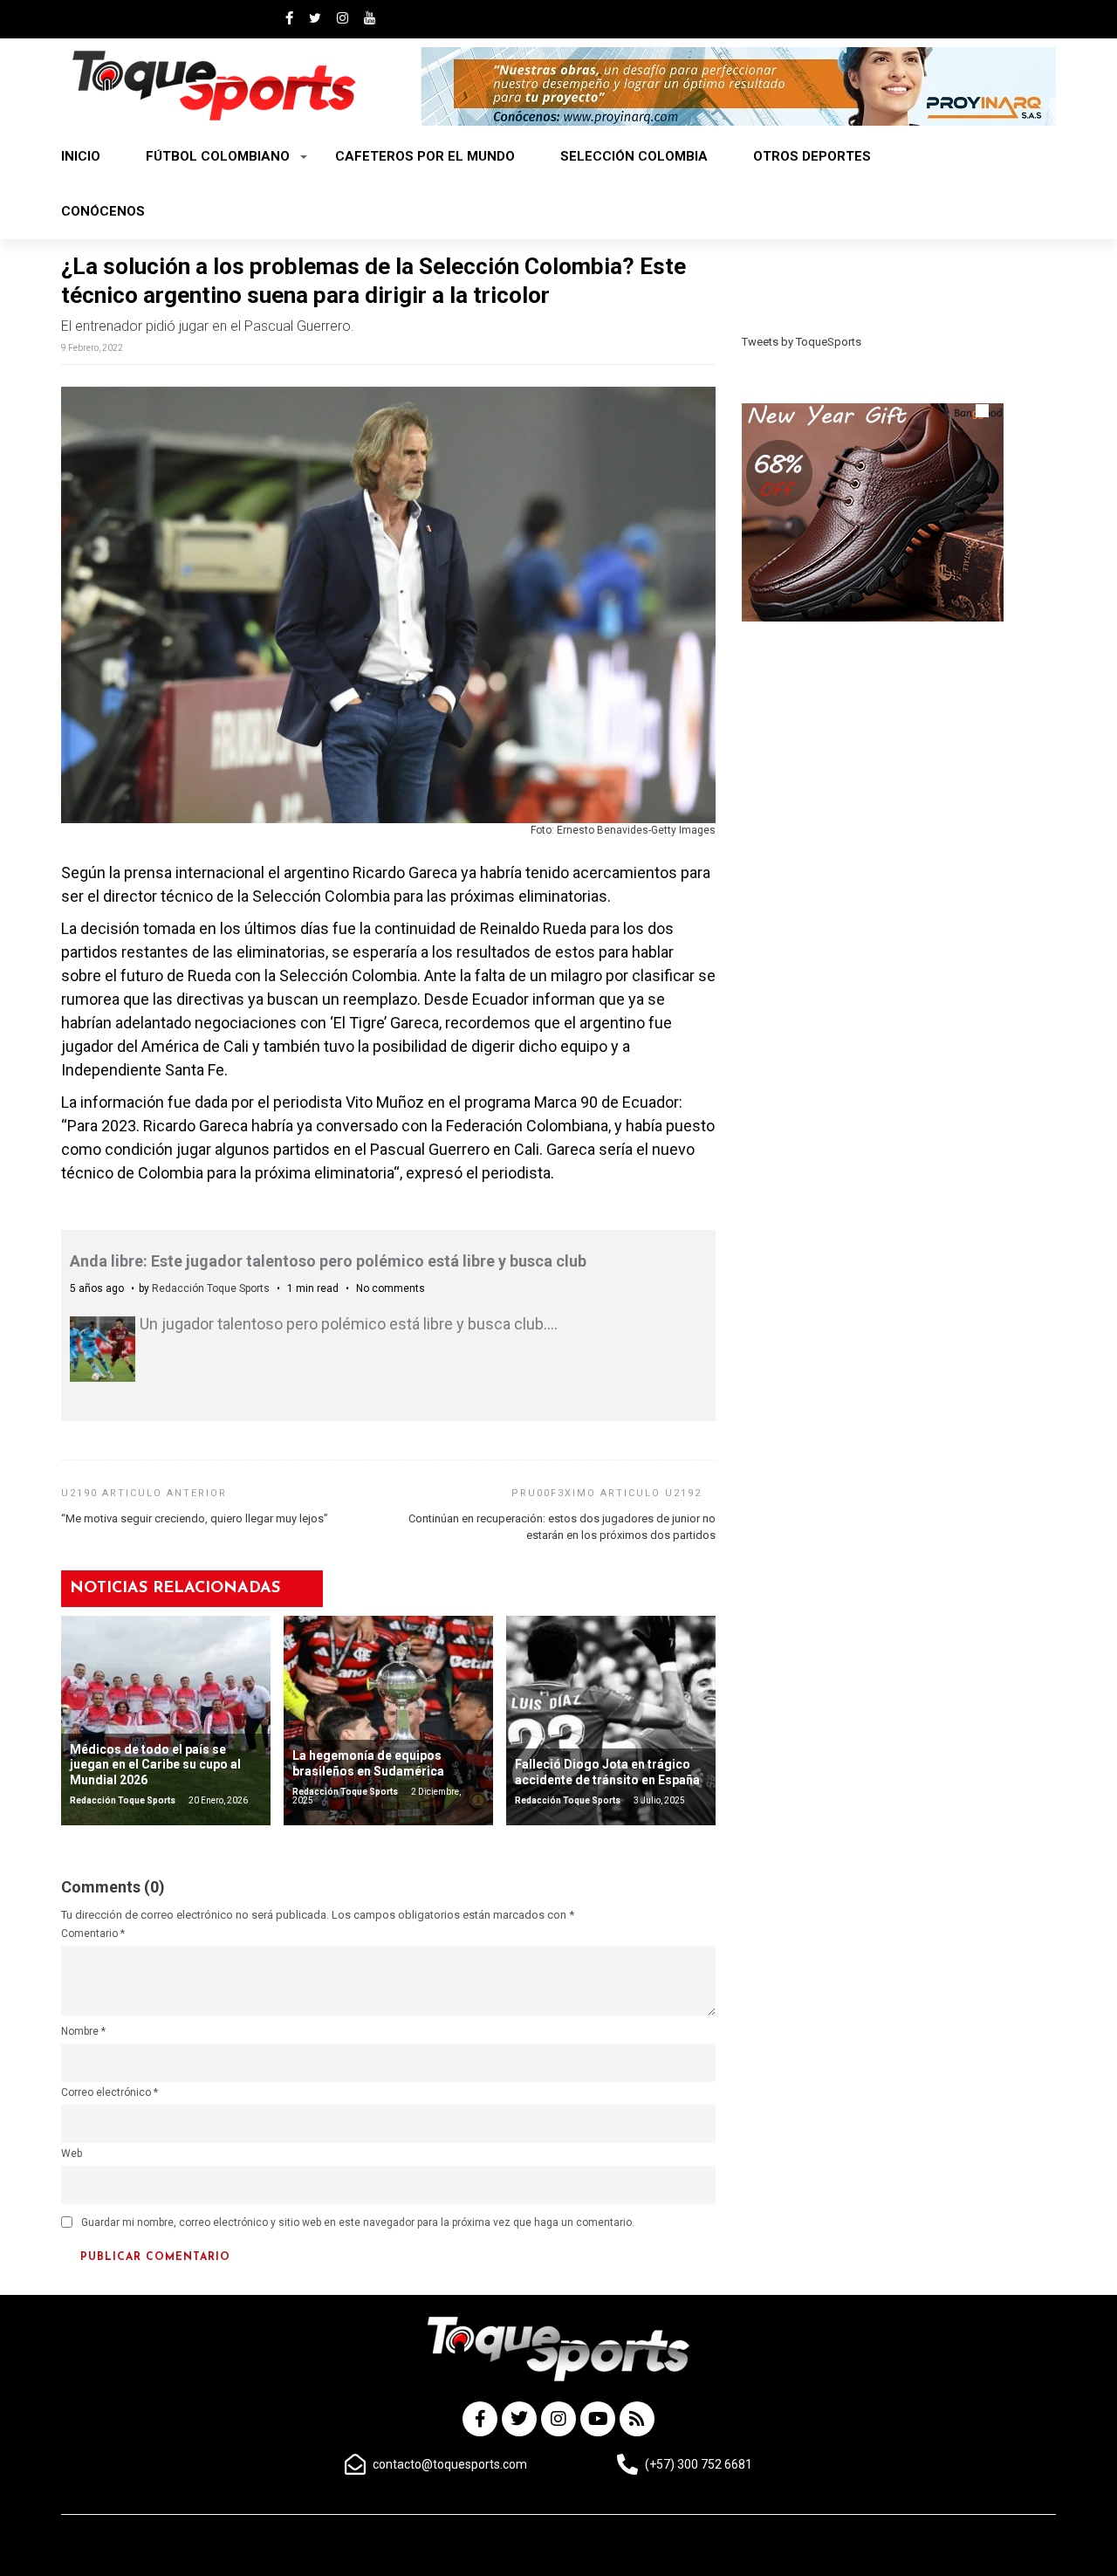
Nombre (83, 2031)
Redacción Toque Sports (211, 1288)
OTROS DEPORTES (812, 156)
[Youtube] (598, 2419)
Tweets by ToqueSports (802, 342)
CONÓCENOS (103, 211)
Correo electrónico (110, 2092)
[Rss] (637, 2419)
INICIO (81, 156)
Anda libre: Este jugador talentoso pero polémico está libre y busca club (328, 1261)
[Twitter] (519, 2419)
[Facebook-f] (480, 2419)
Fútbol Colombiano (218, 156)
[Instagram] (558, 2419)
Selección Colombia (634, 156)
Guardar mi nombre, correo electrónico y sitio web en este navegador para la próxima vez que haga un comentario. (358, 2222)
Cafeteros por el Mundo (425, 156)
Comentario (93, 1934)
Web (72, 2154)
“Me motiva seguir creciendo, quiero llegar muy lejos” (195, 1518)
